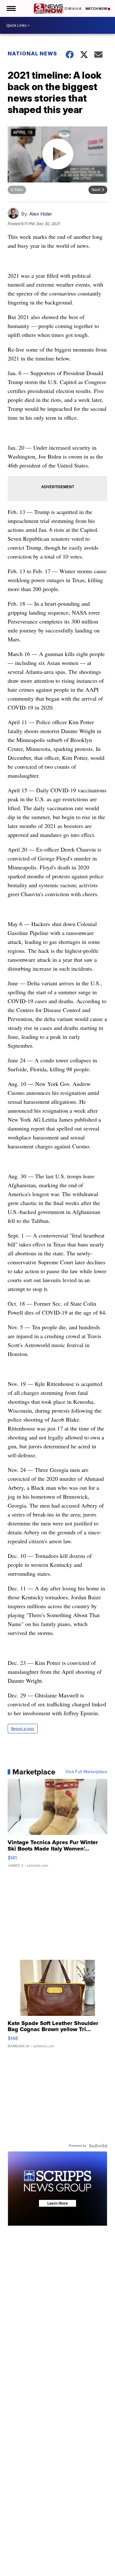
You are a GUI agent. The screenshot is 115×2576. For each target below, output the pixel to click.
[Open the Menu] (11, 8)
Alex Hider (41, 214)
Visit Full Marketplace (86, 1772)
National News (32, 54)
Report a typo (23, 1729)
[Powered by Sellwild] (98, 2146)
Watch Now (96, 9)
